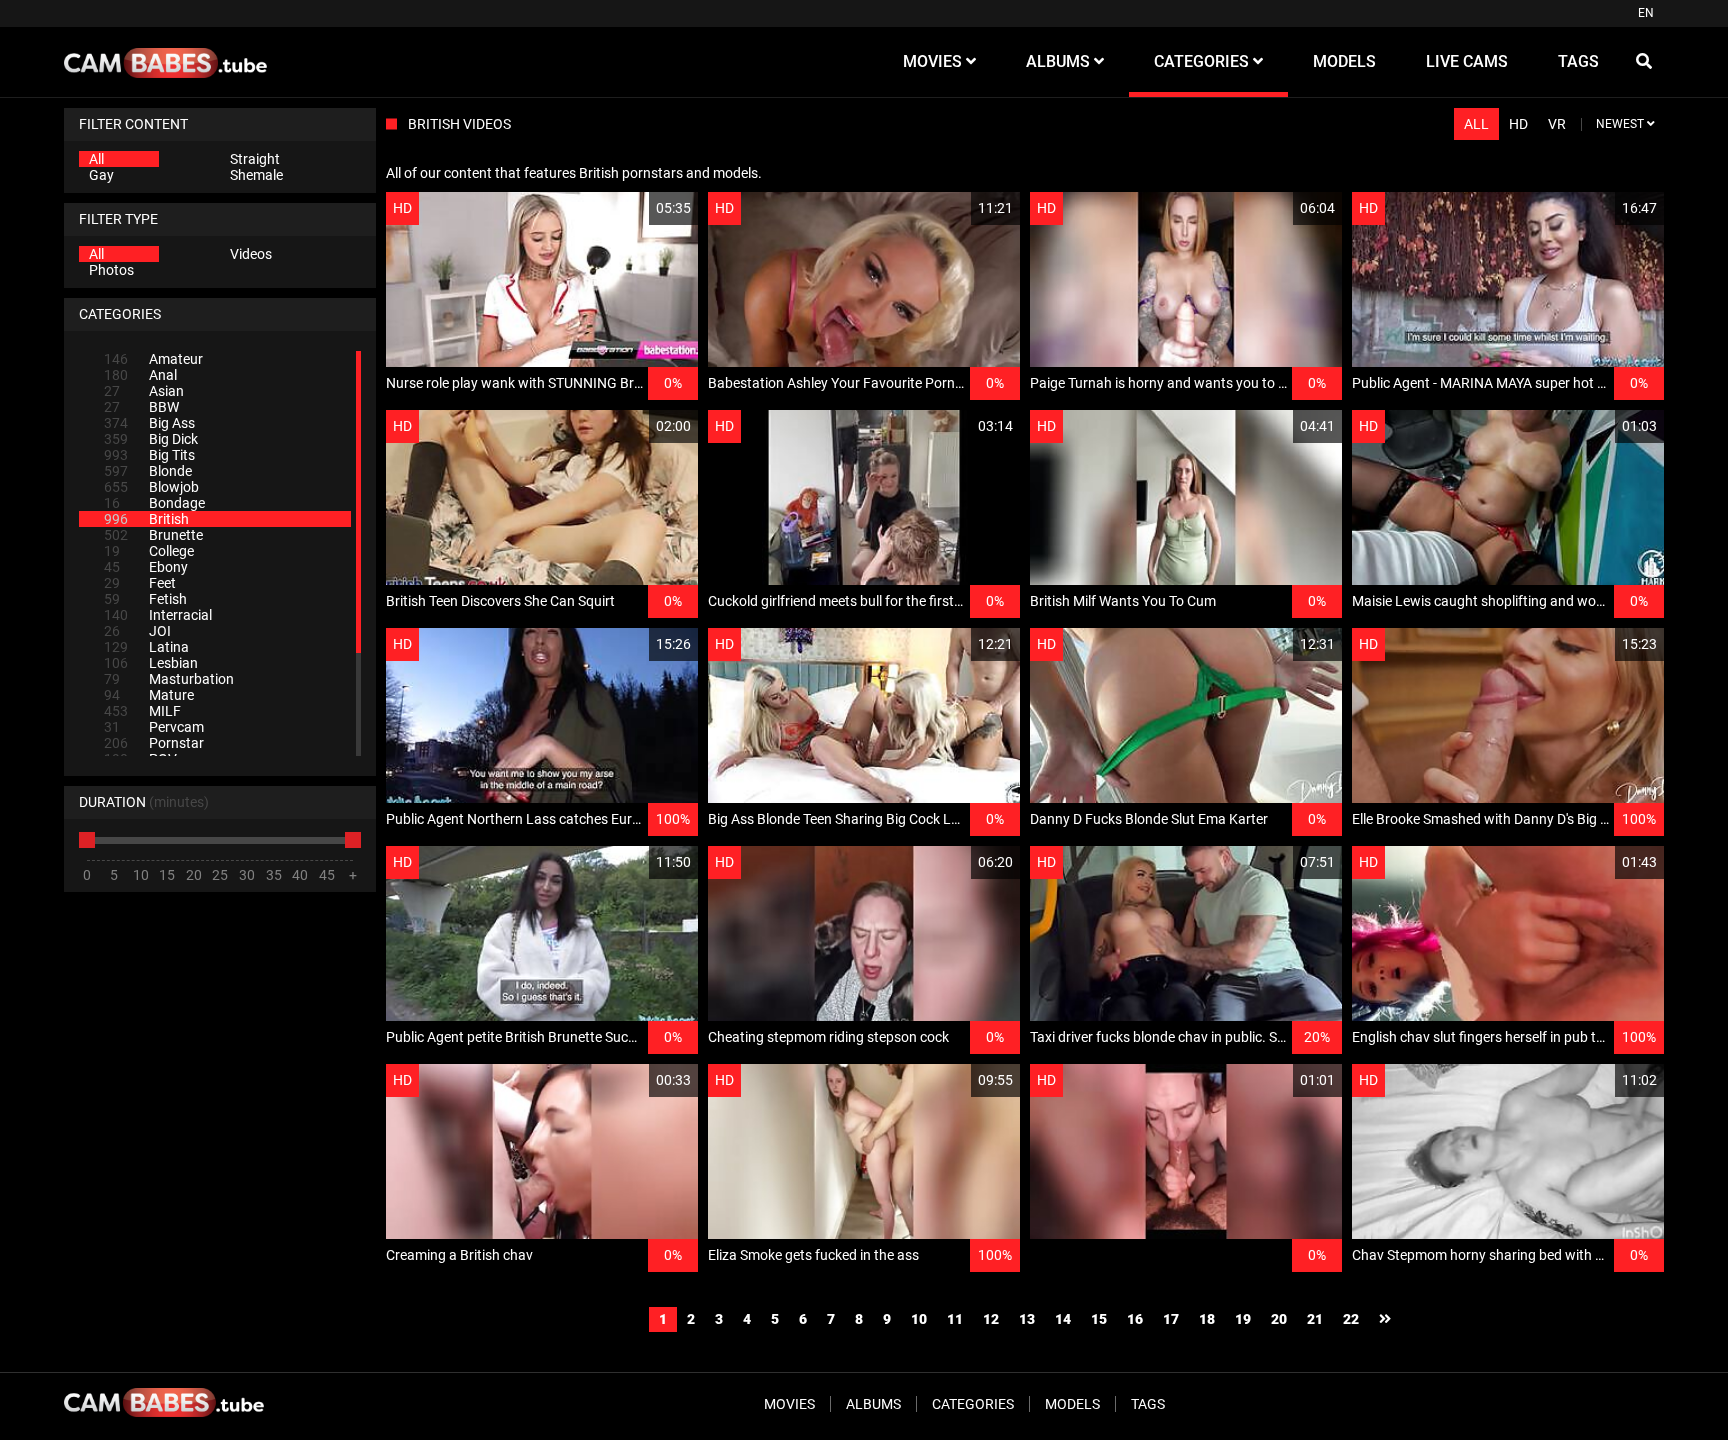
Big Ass (149, 423)
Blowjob (151, 487)
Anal (140, 375)
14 (1063, 1319)
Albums (873, 1404)
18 (1207, 1319)
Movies (789, 1404)
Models (1072, 1404)
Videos (251, 254)
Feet (140, 583)
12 (991, 1319)
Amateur (153, 359)
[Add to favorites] (635, 208)
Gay (101, 175)
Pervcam (154, 727)
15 (1099, 1319)
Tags (1148, 1404)
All (96, 159)
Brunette (153, 535)
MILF (142, 711)
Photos (111, 270)
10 (919, 1319)
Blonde (148, 471)
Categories (973, 1404)
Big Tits (149, 455)
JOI (137, 631)
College (149, 551)
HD (1518, 124)
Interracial (158, 615)
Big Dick (151, 439)
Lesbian (151, 663)
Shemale (256, 175)
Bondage (154, 503)
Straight (255, 159)
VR (1557, 124)
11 (955, 1319)
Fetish (145, 599)
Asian (144, 391)
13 (1027, 1319)
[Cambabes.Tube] (165, 62)
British (146, 519)
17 (1171, 1319)
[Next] (1385, 1319)
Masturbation (169, 679)
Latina (146, 647)
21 (1315, 1319)
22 (1351, 1319)
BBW (141, 407)
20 (1279, 1319)
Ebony (146, 567)
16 (1135, 1319)
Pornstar (154, 743)
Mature (149, 695)
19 (1243, 1319)
